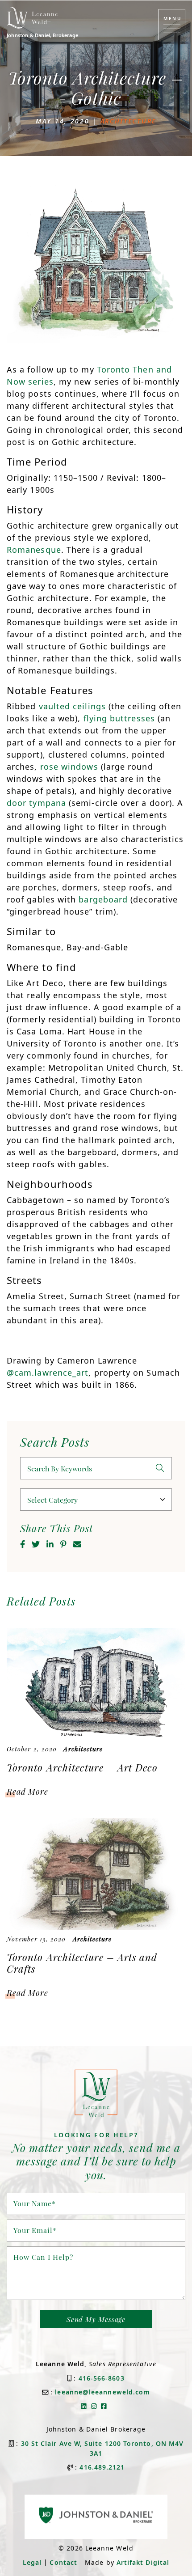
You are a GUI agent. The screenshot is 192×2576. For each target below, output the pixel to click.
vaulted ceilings (72, 706)
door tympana (36, 803)
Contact (63, 2562)
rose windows (69, 767)
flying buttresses (119, 718)
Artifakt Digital (143, 2562)
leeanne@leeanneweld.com (102, 2392)
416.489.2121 (102, 2467)
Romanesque (34, 550)
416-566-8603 (102, 2378)
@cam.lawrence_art (48, 1373)
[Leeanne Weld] (32, 18)
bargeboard (103, 899)
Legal (32, 2562)
